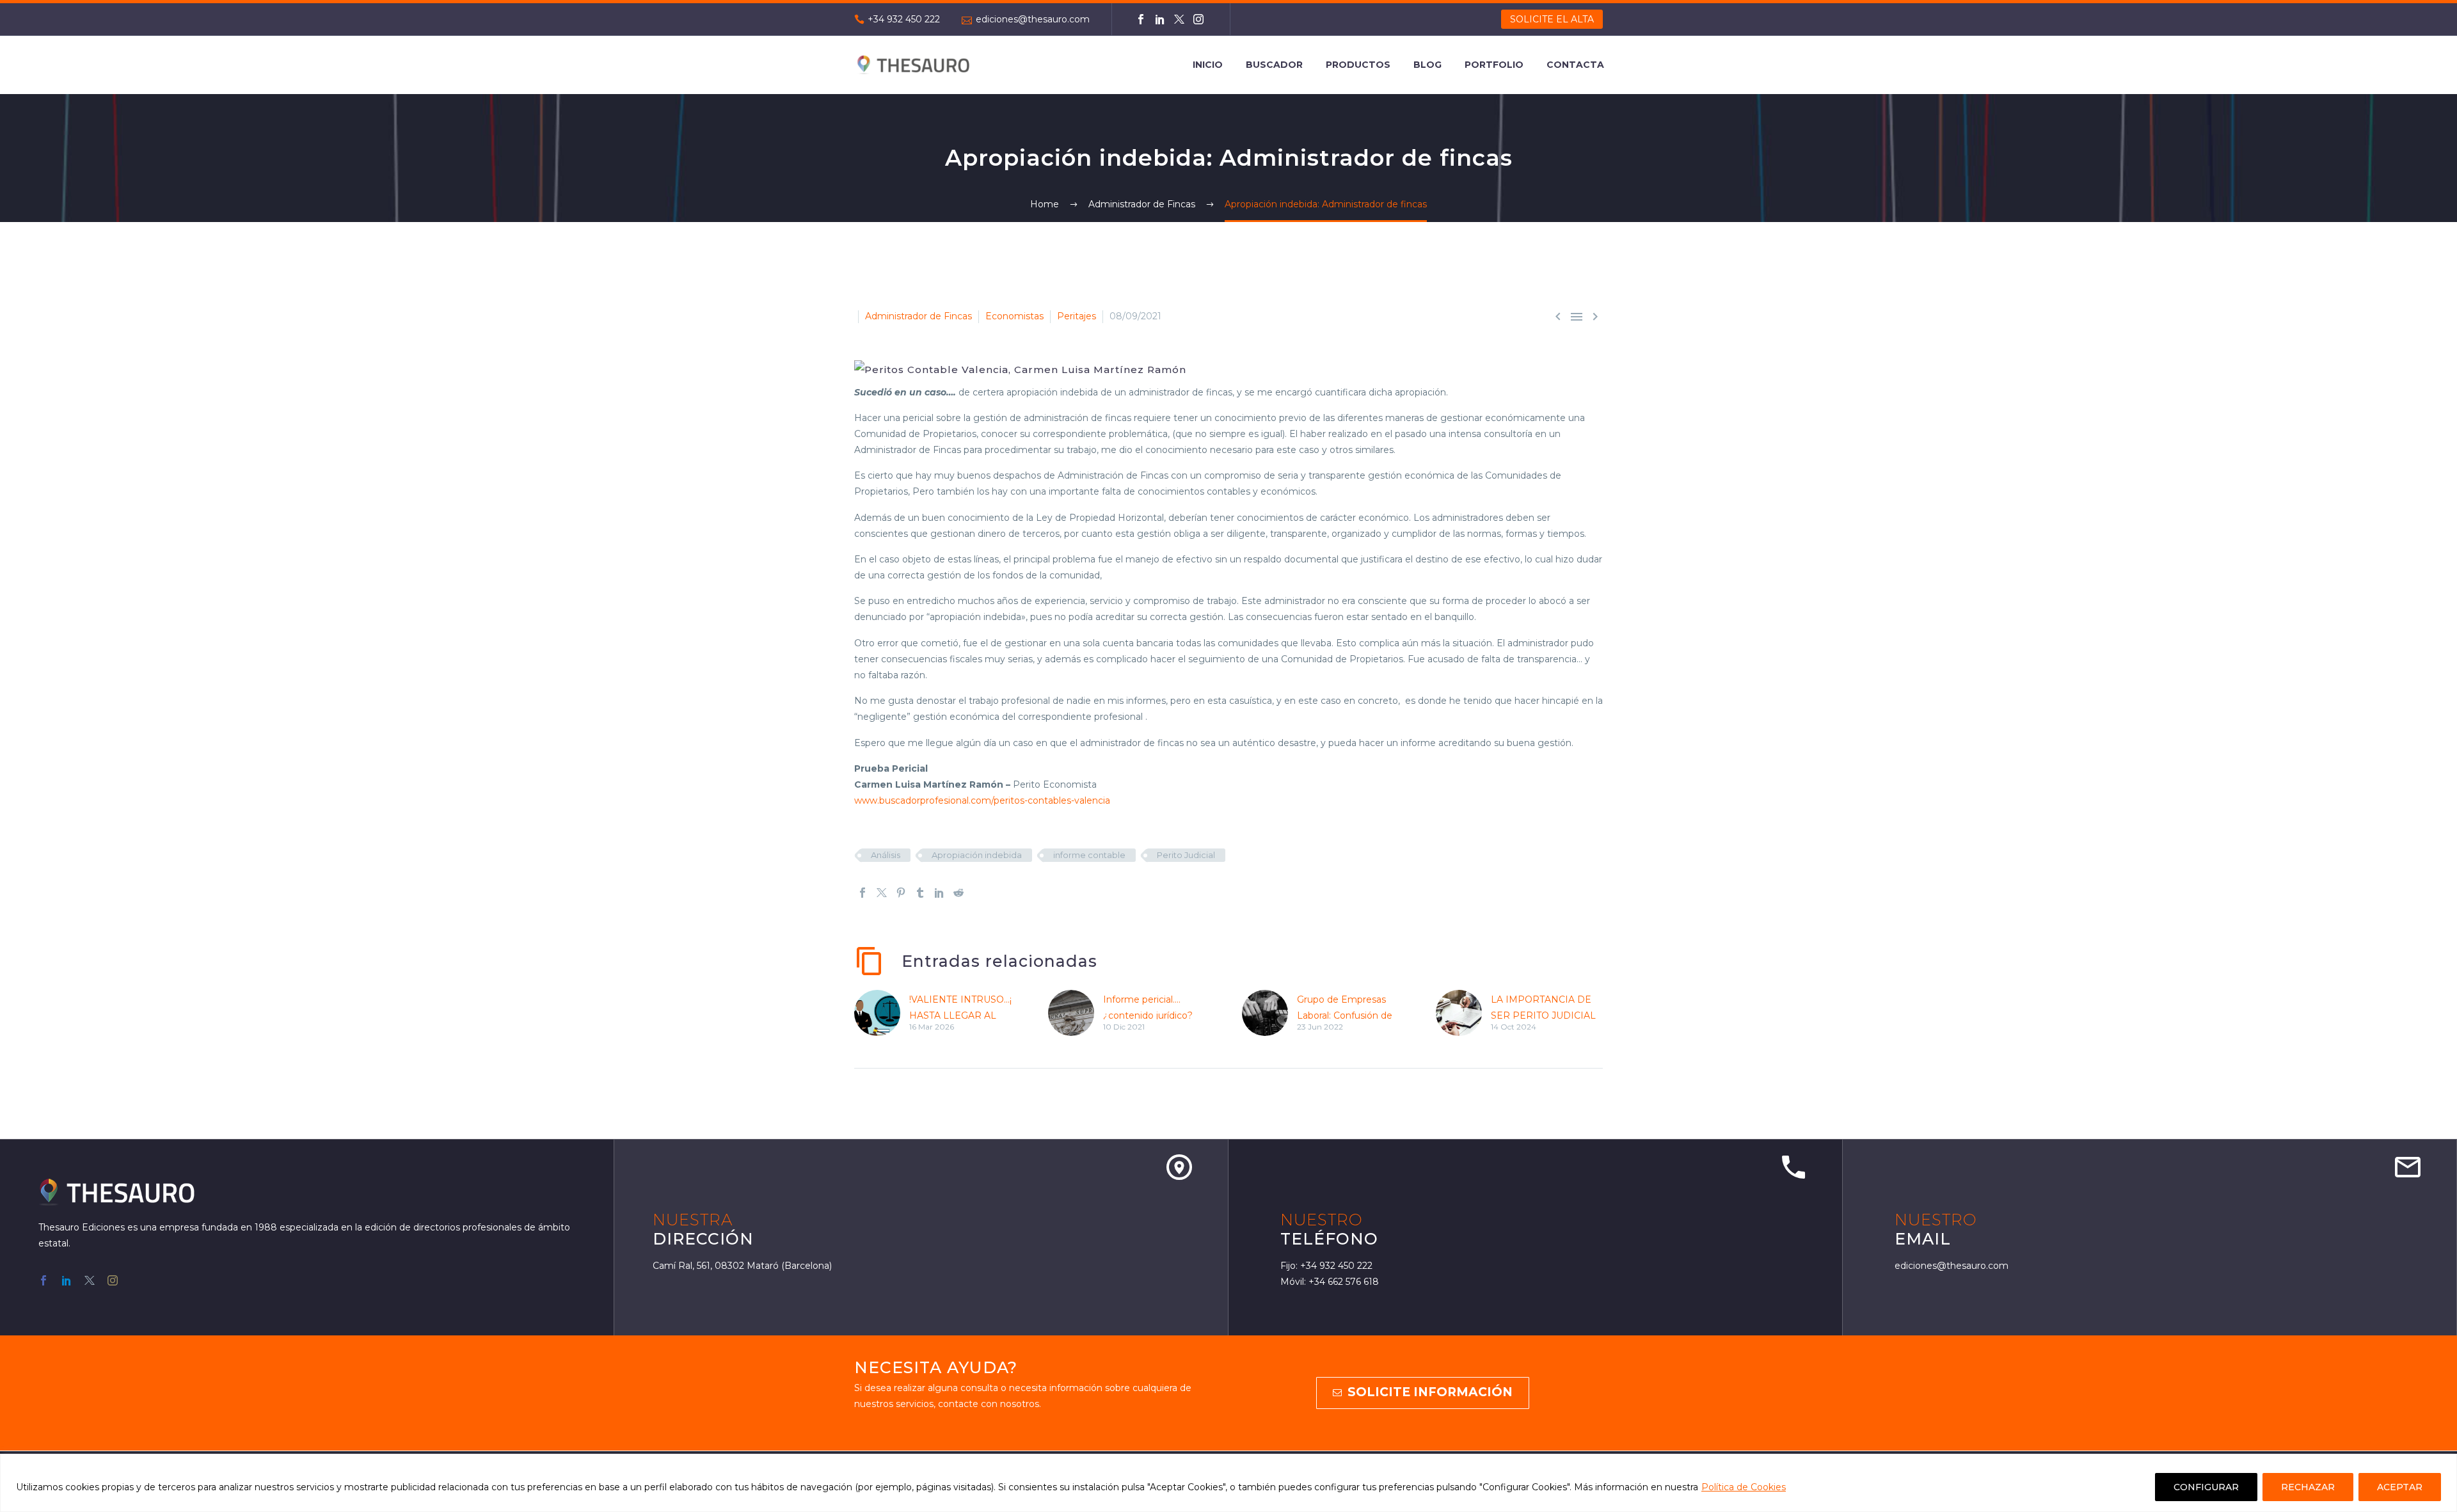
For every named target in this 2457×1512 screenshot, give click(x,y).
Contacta (1575, 65)
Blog (1427, 65)
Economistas (1014, 316)
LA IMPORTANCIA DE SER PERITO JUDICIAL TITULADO (1543, 1015)
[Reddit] (958, 893)
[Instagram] (1198, 19)
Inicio (1208, 65)
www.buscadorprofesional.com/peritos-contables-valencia (982, 800)
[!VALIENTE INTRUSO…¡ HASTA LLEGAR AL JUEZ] (882, 1013)
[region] (1228, 1483)
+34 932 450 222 (904, 19)
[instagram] (113, 1280)
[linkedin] (67, 1280)
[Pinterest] (901, 893)
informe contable (1089, 855)
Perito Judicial (1186, 855)
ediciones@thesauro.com (1033, 19)
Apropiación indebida (977, 855)
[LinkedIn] (1160, 19)
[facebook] (44, 1280)
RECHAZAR (2308, 1487)
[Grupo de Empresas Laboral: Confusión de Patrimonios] (1269, 1013)
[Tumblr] (920, 893)
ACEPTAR (2400, 1487)
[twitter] (90, 1280)
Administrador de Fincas (918, 316)
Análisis (886, 855)
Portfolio (1494, 65)
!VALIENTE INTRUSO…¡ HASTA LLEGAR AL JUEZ (960, 1015)
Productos (1358, 65)
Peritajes (1077, 316)
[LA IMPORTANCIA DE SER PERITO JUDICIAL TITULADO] (1463, 1013)
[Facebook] (1141, 19)
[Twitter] (1179, 19)
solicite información (1423, 1392)
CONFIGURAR (2206, 1487)
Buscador (1274, 65)
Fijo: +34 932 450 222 (1326, 1266)
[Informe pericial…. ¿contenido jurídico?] (1076, 1013)
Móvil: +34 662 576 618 (1330, 1282)
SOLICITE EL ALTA (1552, 19)
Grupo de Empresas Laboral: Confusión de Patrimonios (1345, 1015)
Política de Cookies (1744, 1487)
